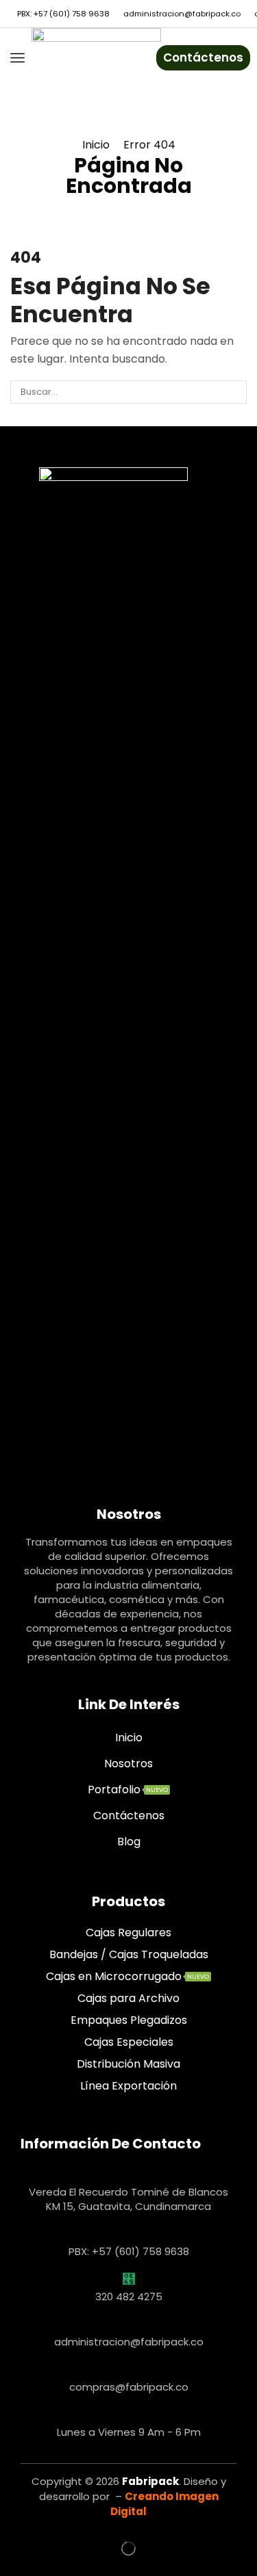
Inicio (96, 145)
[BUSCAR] (235, 392)
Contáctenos (203, 57)
